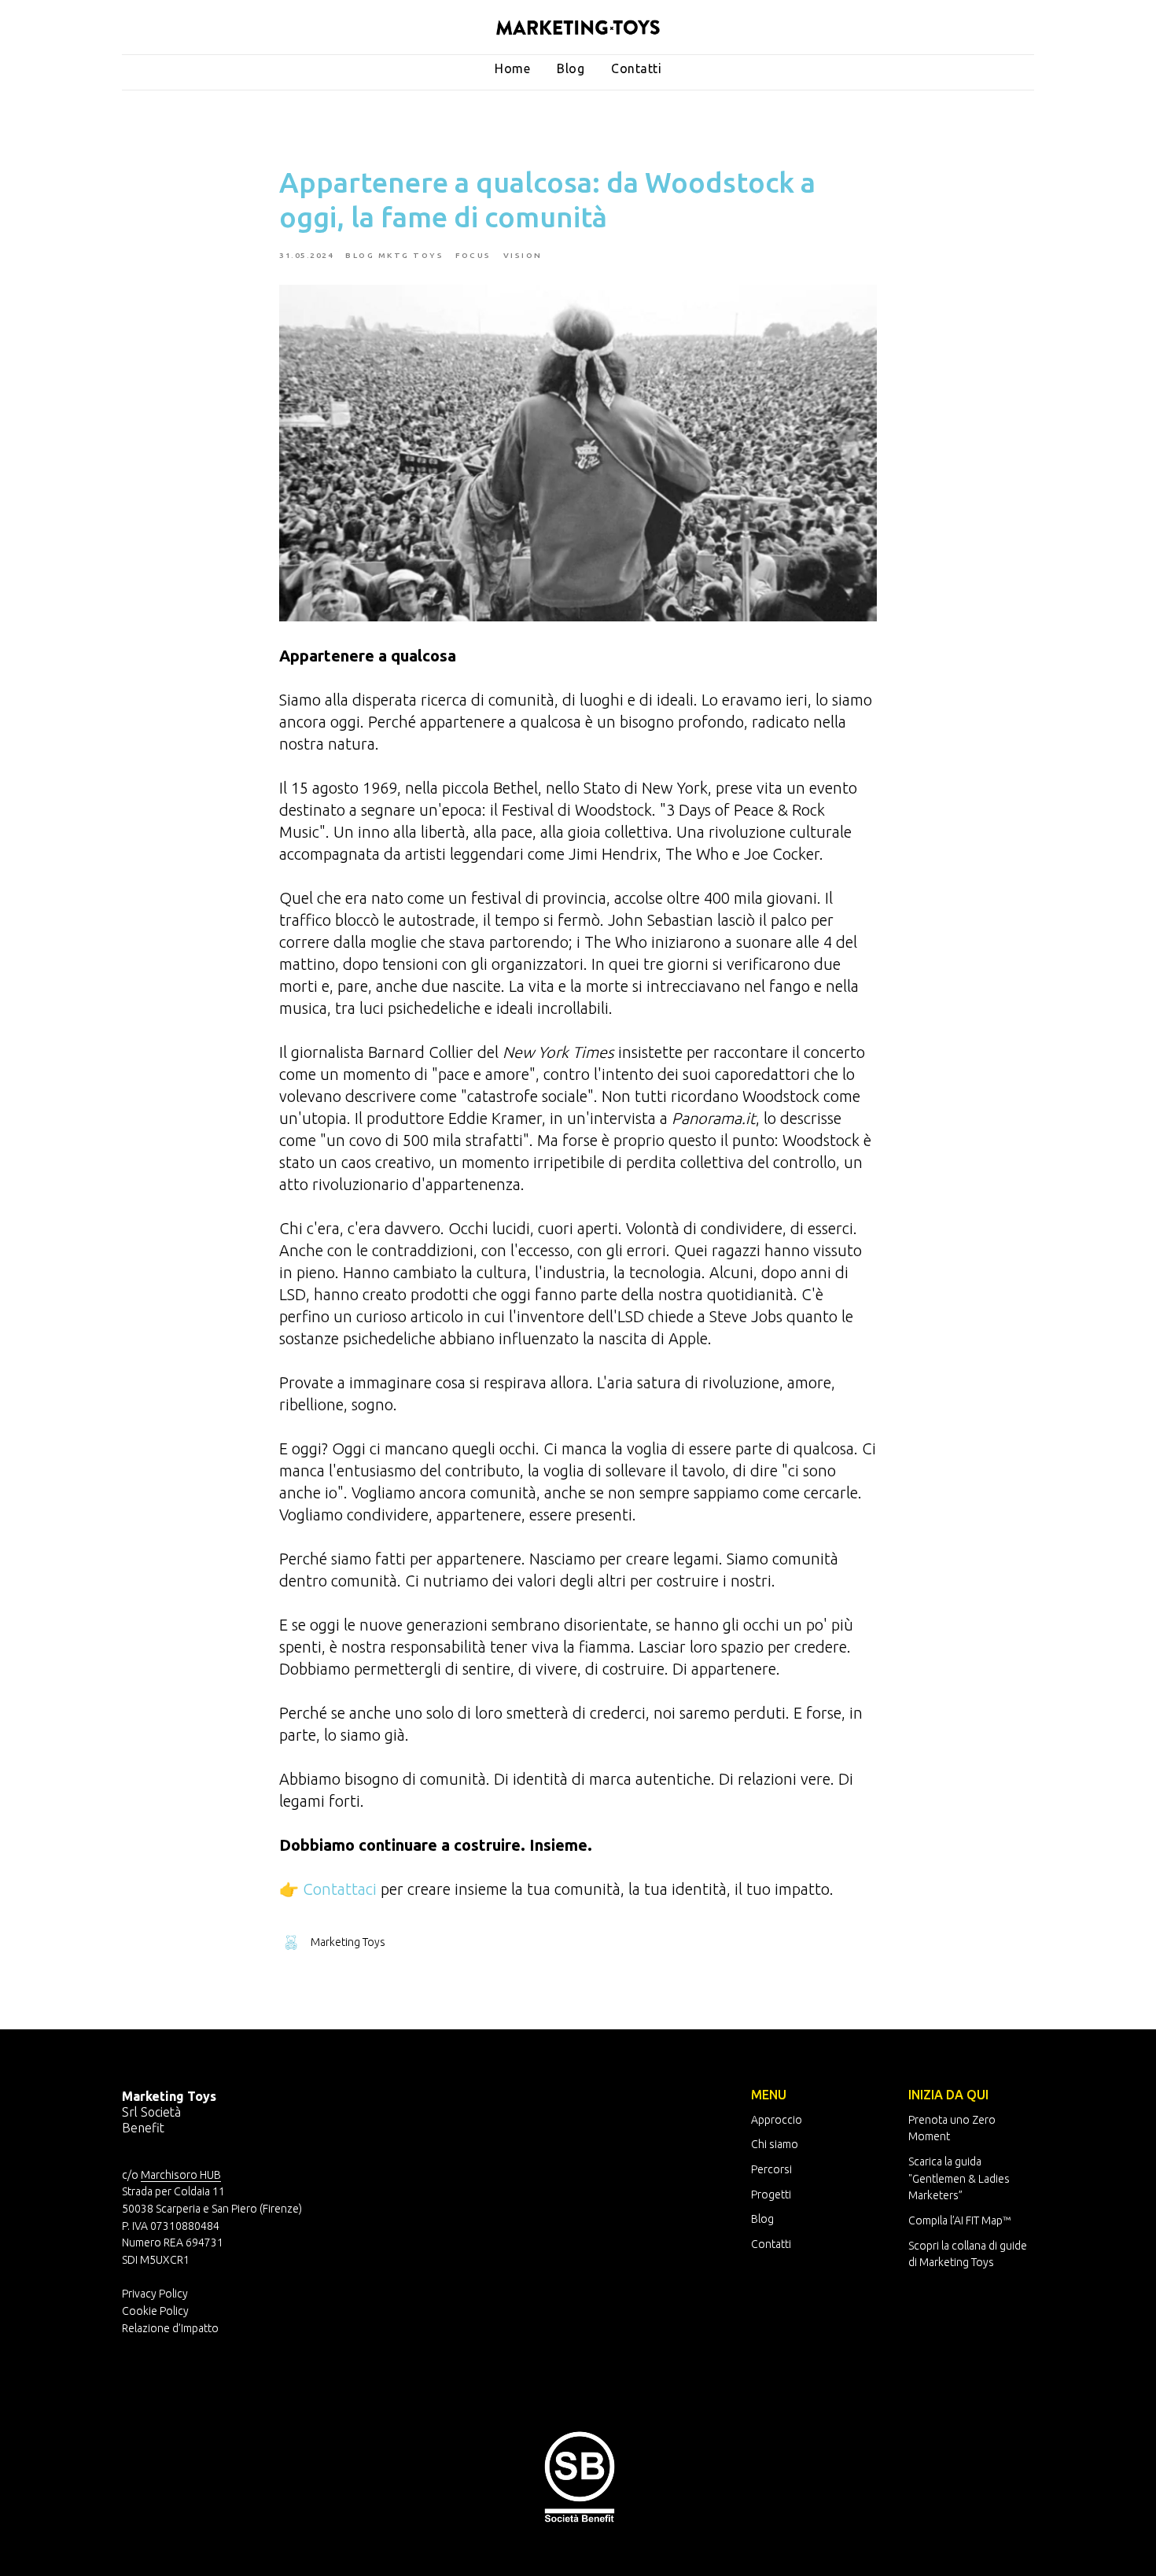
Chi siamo (775, 2144)
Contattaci (340, 1889)
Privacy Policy (155, 2294)
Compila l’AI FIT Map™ (959, 2220)
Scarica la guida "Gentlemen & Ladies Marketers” (959, 2178)
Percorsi (771, 2169)
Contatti (636, 68)
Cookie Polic (153, 2311)
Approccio (777, 2120)
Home (512, 68)
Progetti (771, 2195)
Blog (571, 68)
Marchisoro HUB (181, 2175)
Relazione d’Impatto (170, 2328)
